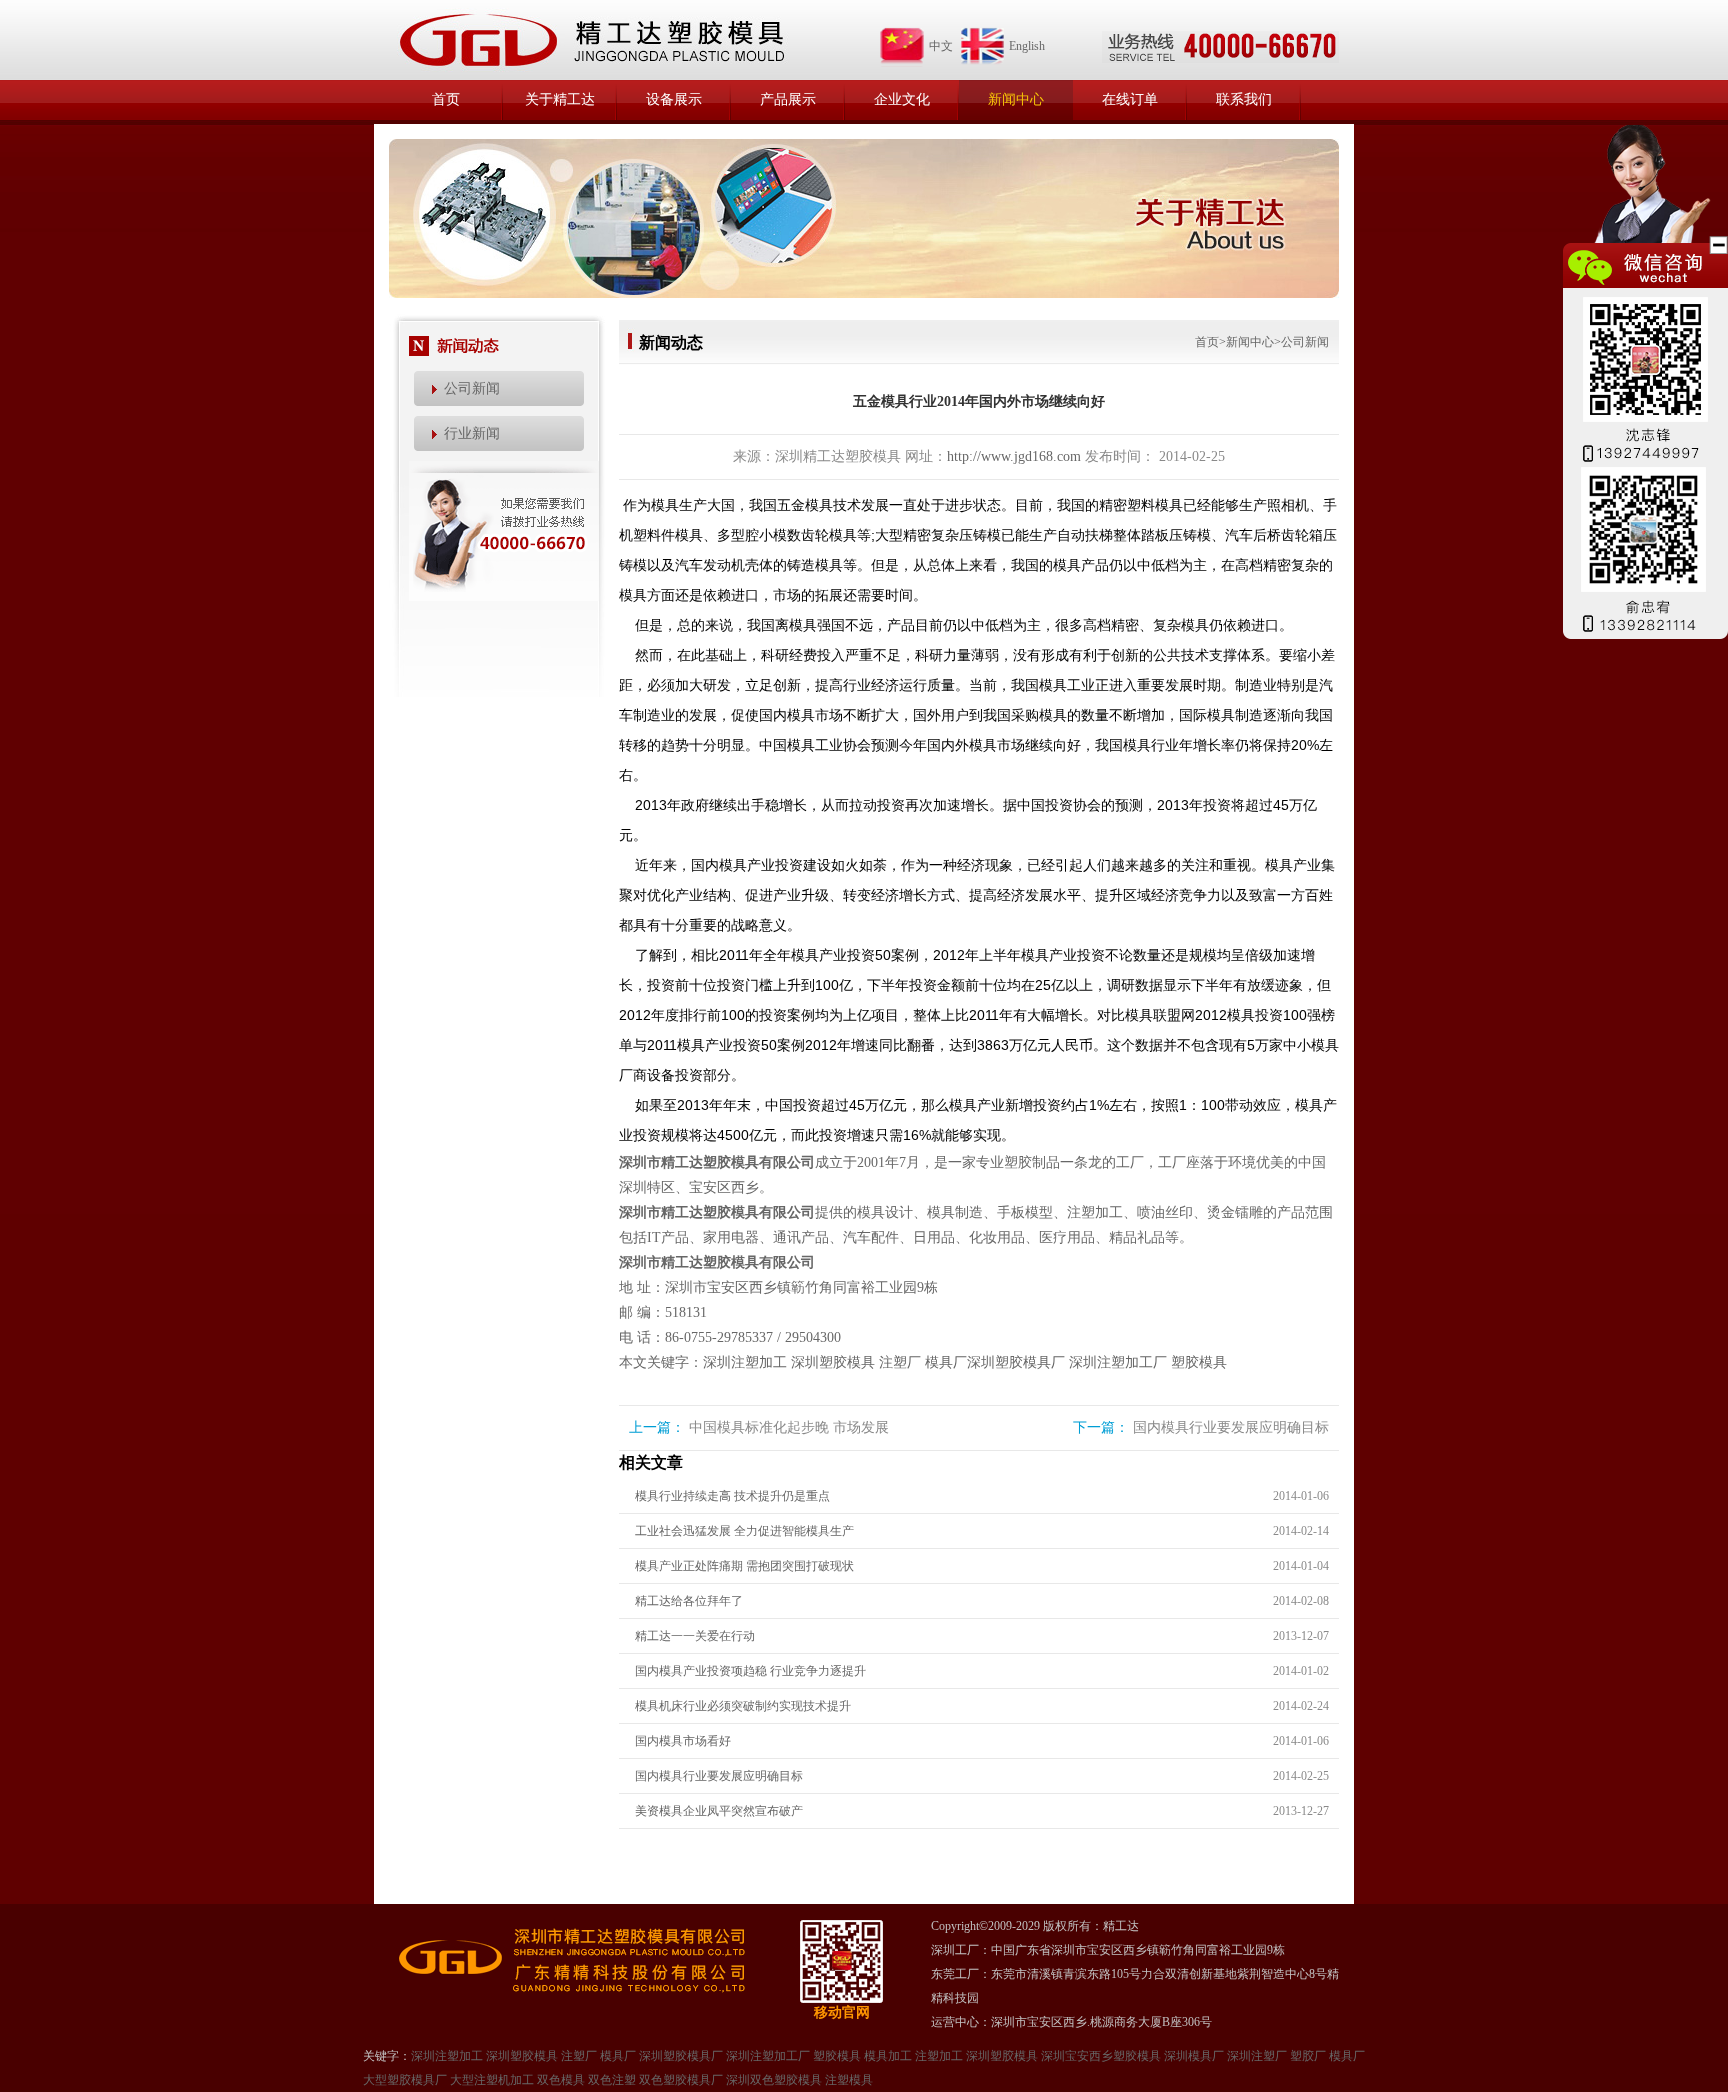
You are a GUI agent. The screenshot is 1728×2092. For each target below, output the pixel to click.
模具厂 (946, 1362)
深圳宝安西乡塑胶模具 (1101, 2056)
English (1027, 46)
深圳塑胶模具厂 (1016, 1362)
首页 (446, 99)
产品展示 (788, 99)
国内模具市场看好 (683, 1741)
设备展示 (674, 99)
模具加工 (888, 2056)
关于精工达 (560, 99)
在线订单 (1130, 99)
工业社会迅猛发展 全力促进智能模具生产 (744, 1531)
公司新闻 (472, 388)
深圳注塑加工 (745, 1362)
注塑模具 (849, 2080)
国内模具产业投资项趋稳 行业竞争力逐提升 (750, 1671)
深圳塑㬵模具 (1002, 2056)
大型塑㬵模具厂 (405, 2080)
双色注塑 (612, 2080)
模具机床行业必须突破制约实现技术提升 (743, 1706)
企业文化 (902, 99)
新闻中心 (1016, 99)
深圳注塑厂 (1257, 2056)
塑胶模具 (1199, 1362)
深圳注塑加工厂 (1118, 1362)
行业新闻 (472, 433)
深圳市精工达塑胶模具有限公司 (717, 1162)
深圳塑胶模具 (833, 1362)
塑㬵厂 (1308, 2056)
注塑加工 (939, 2056)
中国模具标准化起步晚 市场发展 (789, 1427)
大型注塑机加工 (492, 2080)
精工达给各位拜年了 (689, 1601)
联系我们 (1244, 99)
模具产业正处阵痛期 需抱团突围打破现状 (744, 1566)
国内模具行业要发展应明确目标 (1231, 1427)
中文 (941, 46)
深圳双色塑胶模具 (774, 2080)
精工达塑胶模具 (591, 40)
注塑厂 (900, 1362)
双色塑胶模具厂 (681, 2080)
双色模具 (561, 2080)
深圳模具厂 (1194, 2056)
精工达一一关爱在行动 (695, 1636)
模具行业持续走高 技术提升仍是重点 (732, 1496)
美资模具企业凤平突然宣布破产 (719, 1811)
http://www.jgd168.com (1014, 456)
